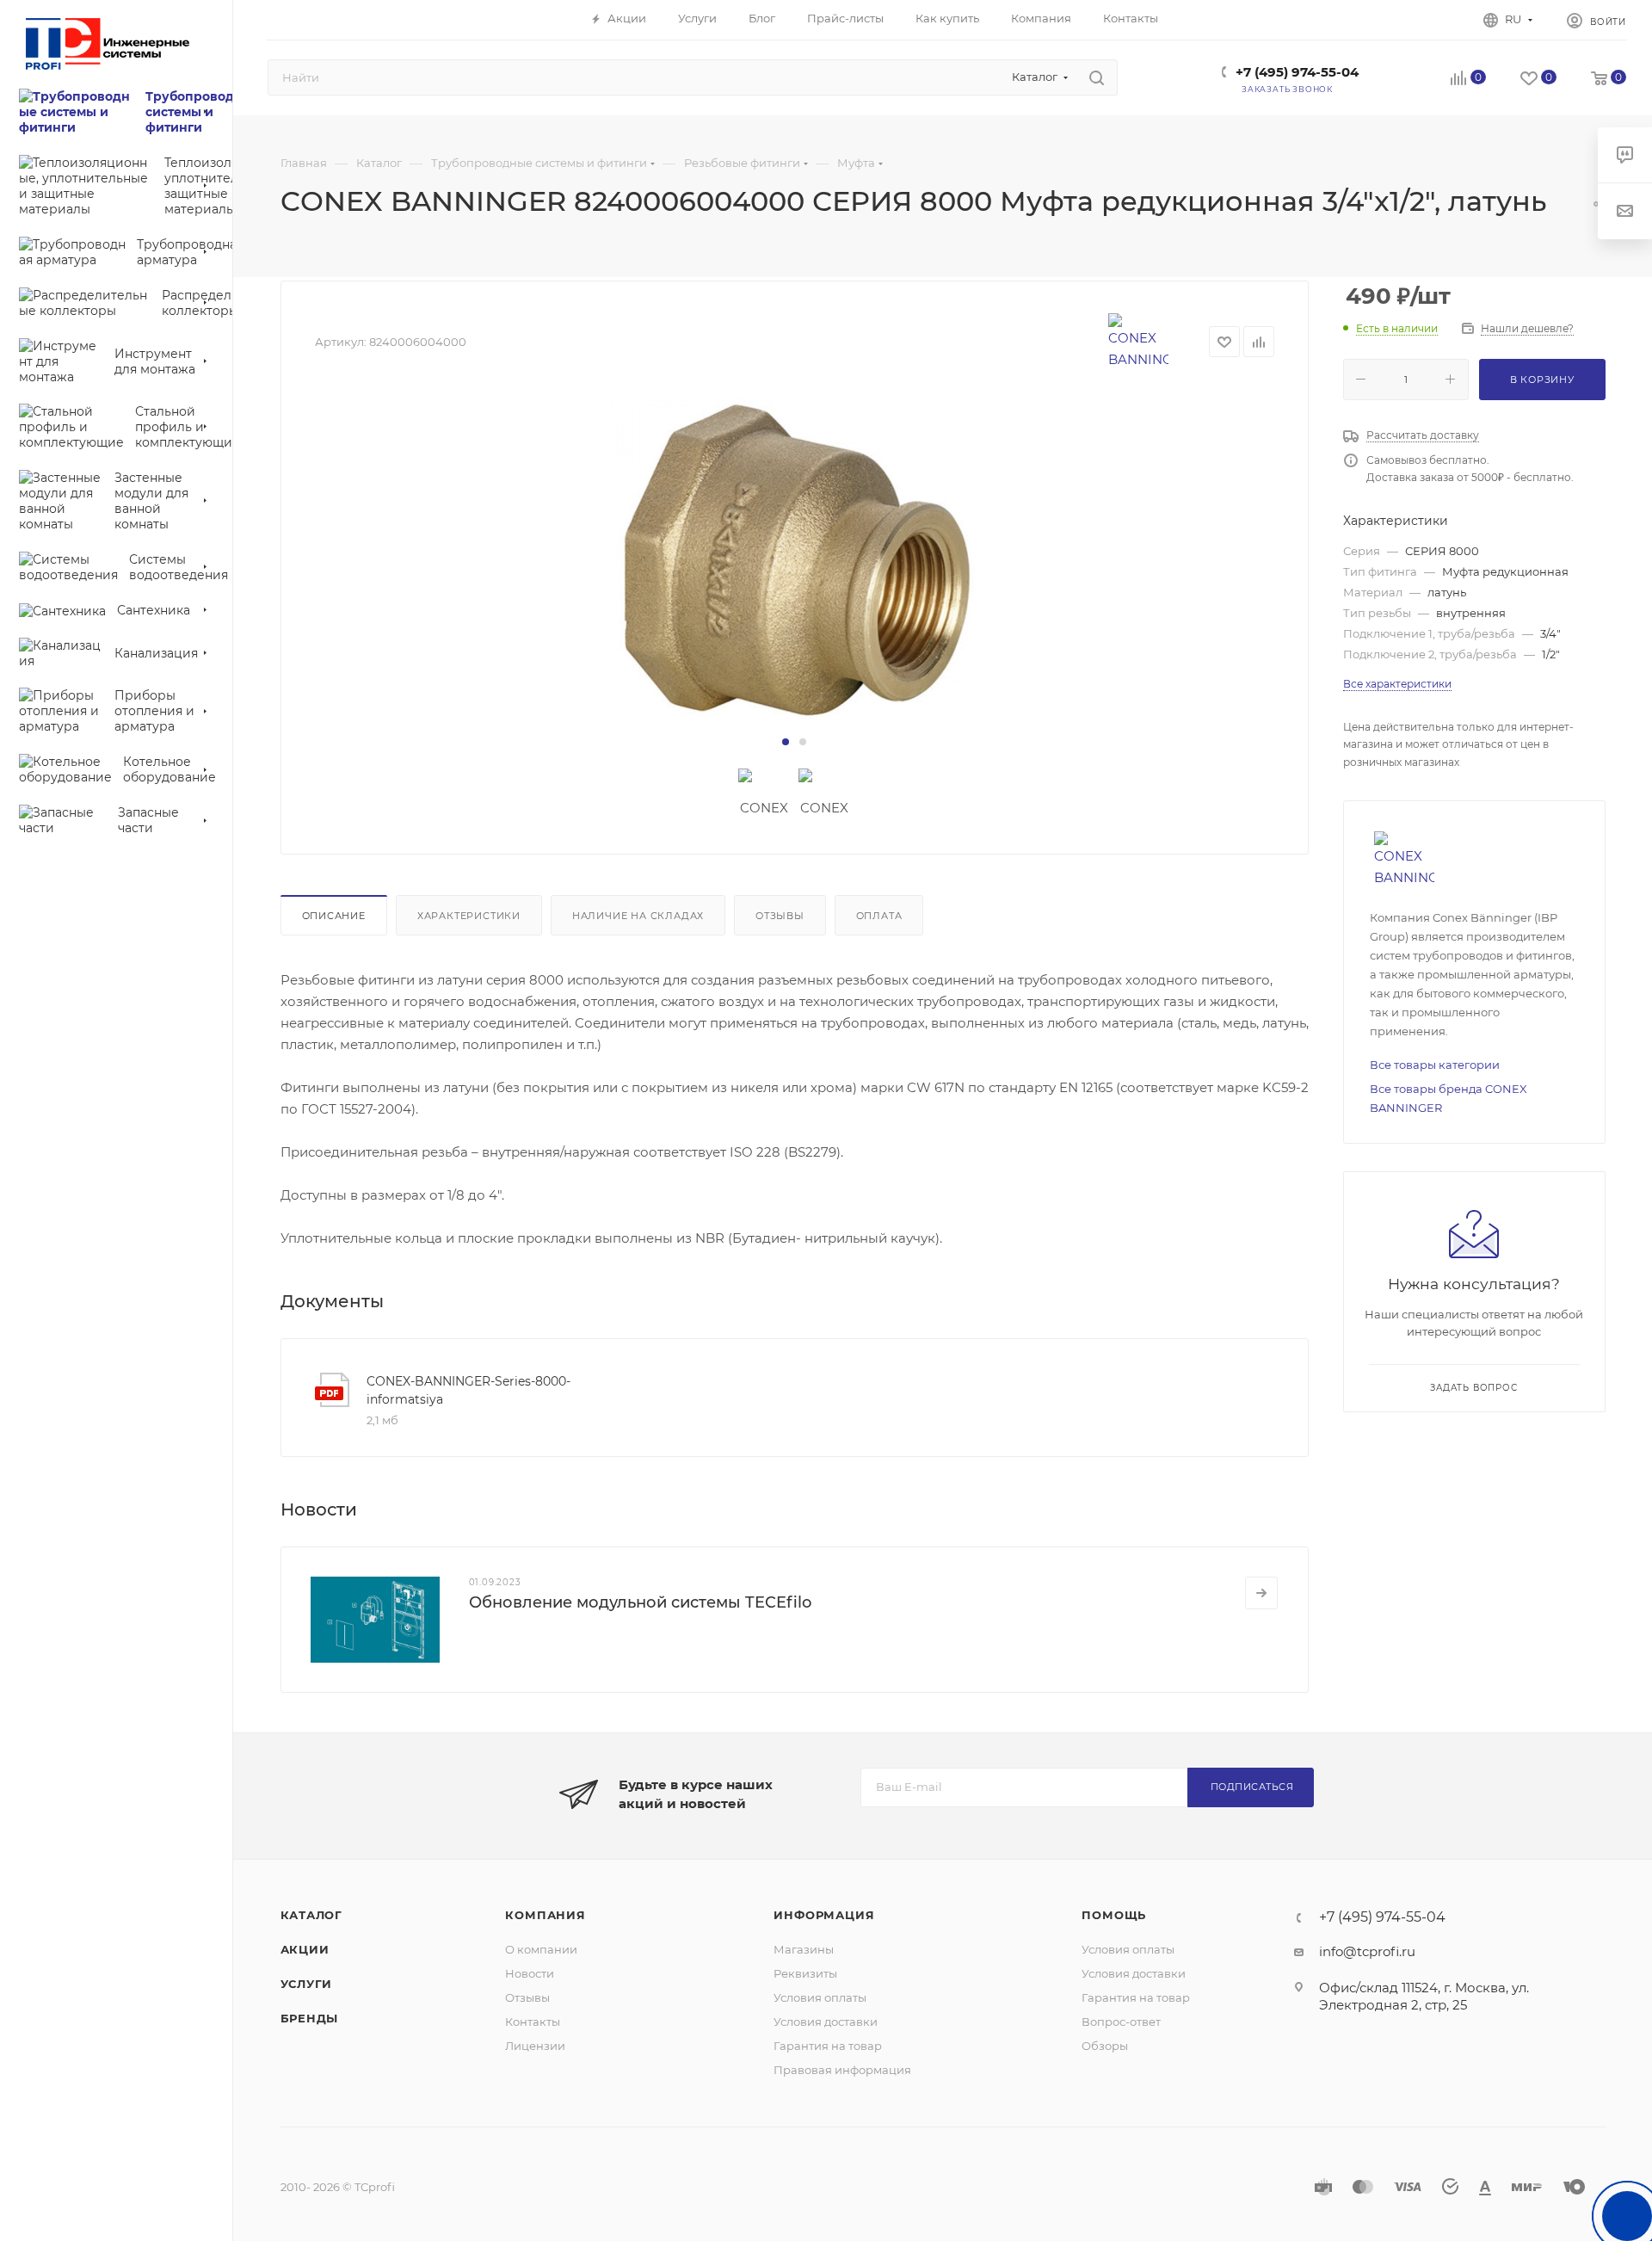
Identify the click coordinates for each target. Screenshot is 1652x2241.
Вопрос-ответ (1121, 2022)
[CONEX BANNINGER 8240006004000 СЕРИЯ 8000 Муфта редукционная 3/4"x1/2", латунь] (795, 563)
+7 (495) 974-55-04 (1297, 72)
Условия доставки (826, 2022)
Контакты (533, 2022)
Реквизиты (805, 1973)
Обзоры (1105, 2046)
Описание (334, 916)
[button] (786, 742)
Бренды (310, 2018)
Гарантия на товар (828, 2046)
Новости (530, 1973)
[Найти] (1097, 77)
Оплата (879, 916)
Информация (824, 1915)
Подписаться (1252, 1787)
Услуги (307, 1984)
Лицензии (535, 2046)
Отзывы (780, 916)
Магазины (804, 1949)
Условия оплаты (820, 1997)
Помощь (1114, 1915)
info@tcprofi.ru (1367, 1951)
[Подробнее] (1261, 1593)
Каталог (312, 1915)
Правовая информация (842, 2070)
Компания (545, 1915)
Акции (305, 1949)
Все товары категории (1435, 1065)
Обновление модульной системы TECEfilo (640, 1602)
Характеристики (469, 916)
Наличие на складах (638, 916)
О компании (541, 1949)
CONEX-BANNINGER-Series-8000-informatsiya (468, 1390)
